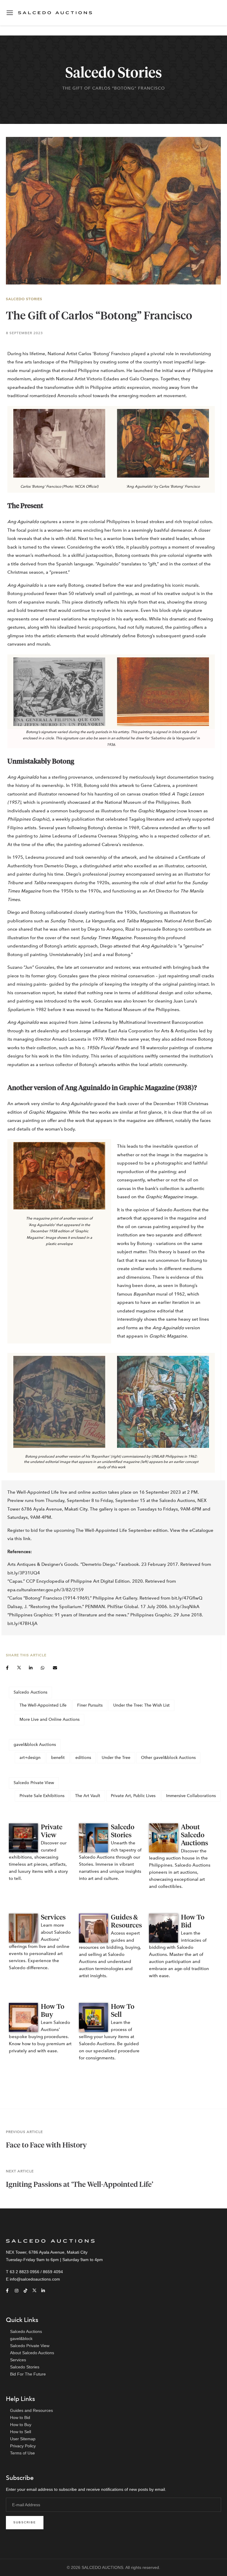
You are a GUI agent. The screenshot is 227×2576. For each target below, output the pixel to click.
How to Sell (21, 2432)
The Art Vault (88, 1796)
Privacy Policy (23, 2446)
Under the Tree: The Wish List (141, 1705)
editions (83, 1758)
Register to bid (23, 1530)
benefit (58, 1758)
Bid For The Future (28, 2374)
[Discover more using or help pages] (93, 1928)
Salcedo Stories (24, 299)
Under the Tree (116, 1758)
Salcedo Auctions (30, 1692)
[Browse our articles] (93, 1838)
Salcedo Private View (34, 1783)
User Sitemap (23, 2439)
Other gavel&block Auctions (168, 1758)
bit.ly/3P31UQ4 (24, 1573)
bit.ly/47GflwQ (187, 1598)
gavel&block (21, 2339)
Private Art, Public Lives (133, 1796)
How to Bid (20, 2417)
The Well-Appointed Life (43, 1705)
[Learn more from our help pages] (163, 1928)
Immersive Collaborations (191, 1796)
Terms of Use (22, 2453)
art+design (30, 1758)
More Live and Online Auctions (50, 1719)
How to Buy (21, 2425)
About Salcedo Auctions (194, 1835)
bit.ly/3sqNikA (184, 1607)
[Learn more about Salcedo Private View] (23, 1838)
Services (53, 1918)
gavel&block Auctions (35, 1745)
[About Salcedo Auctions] (163, 1838)
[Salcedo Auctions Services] (23, 1928)
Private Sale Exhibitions (42, 1796)
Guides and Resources (31, 2410)
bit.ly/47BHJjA (22, 1623)
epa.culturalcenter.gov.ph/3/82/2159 (46, 1590)
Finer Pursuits (90, 1705)
